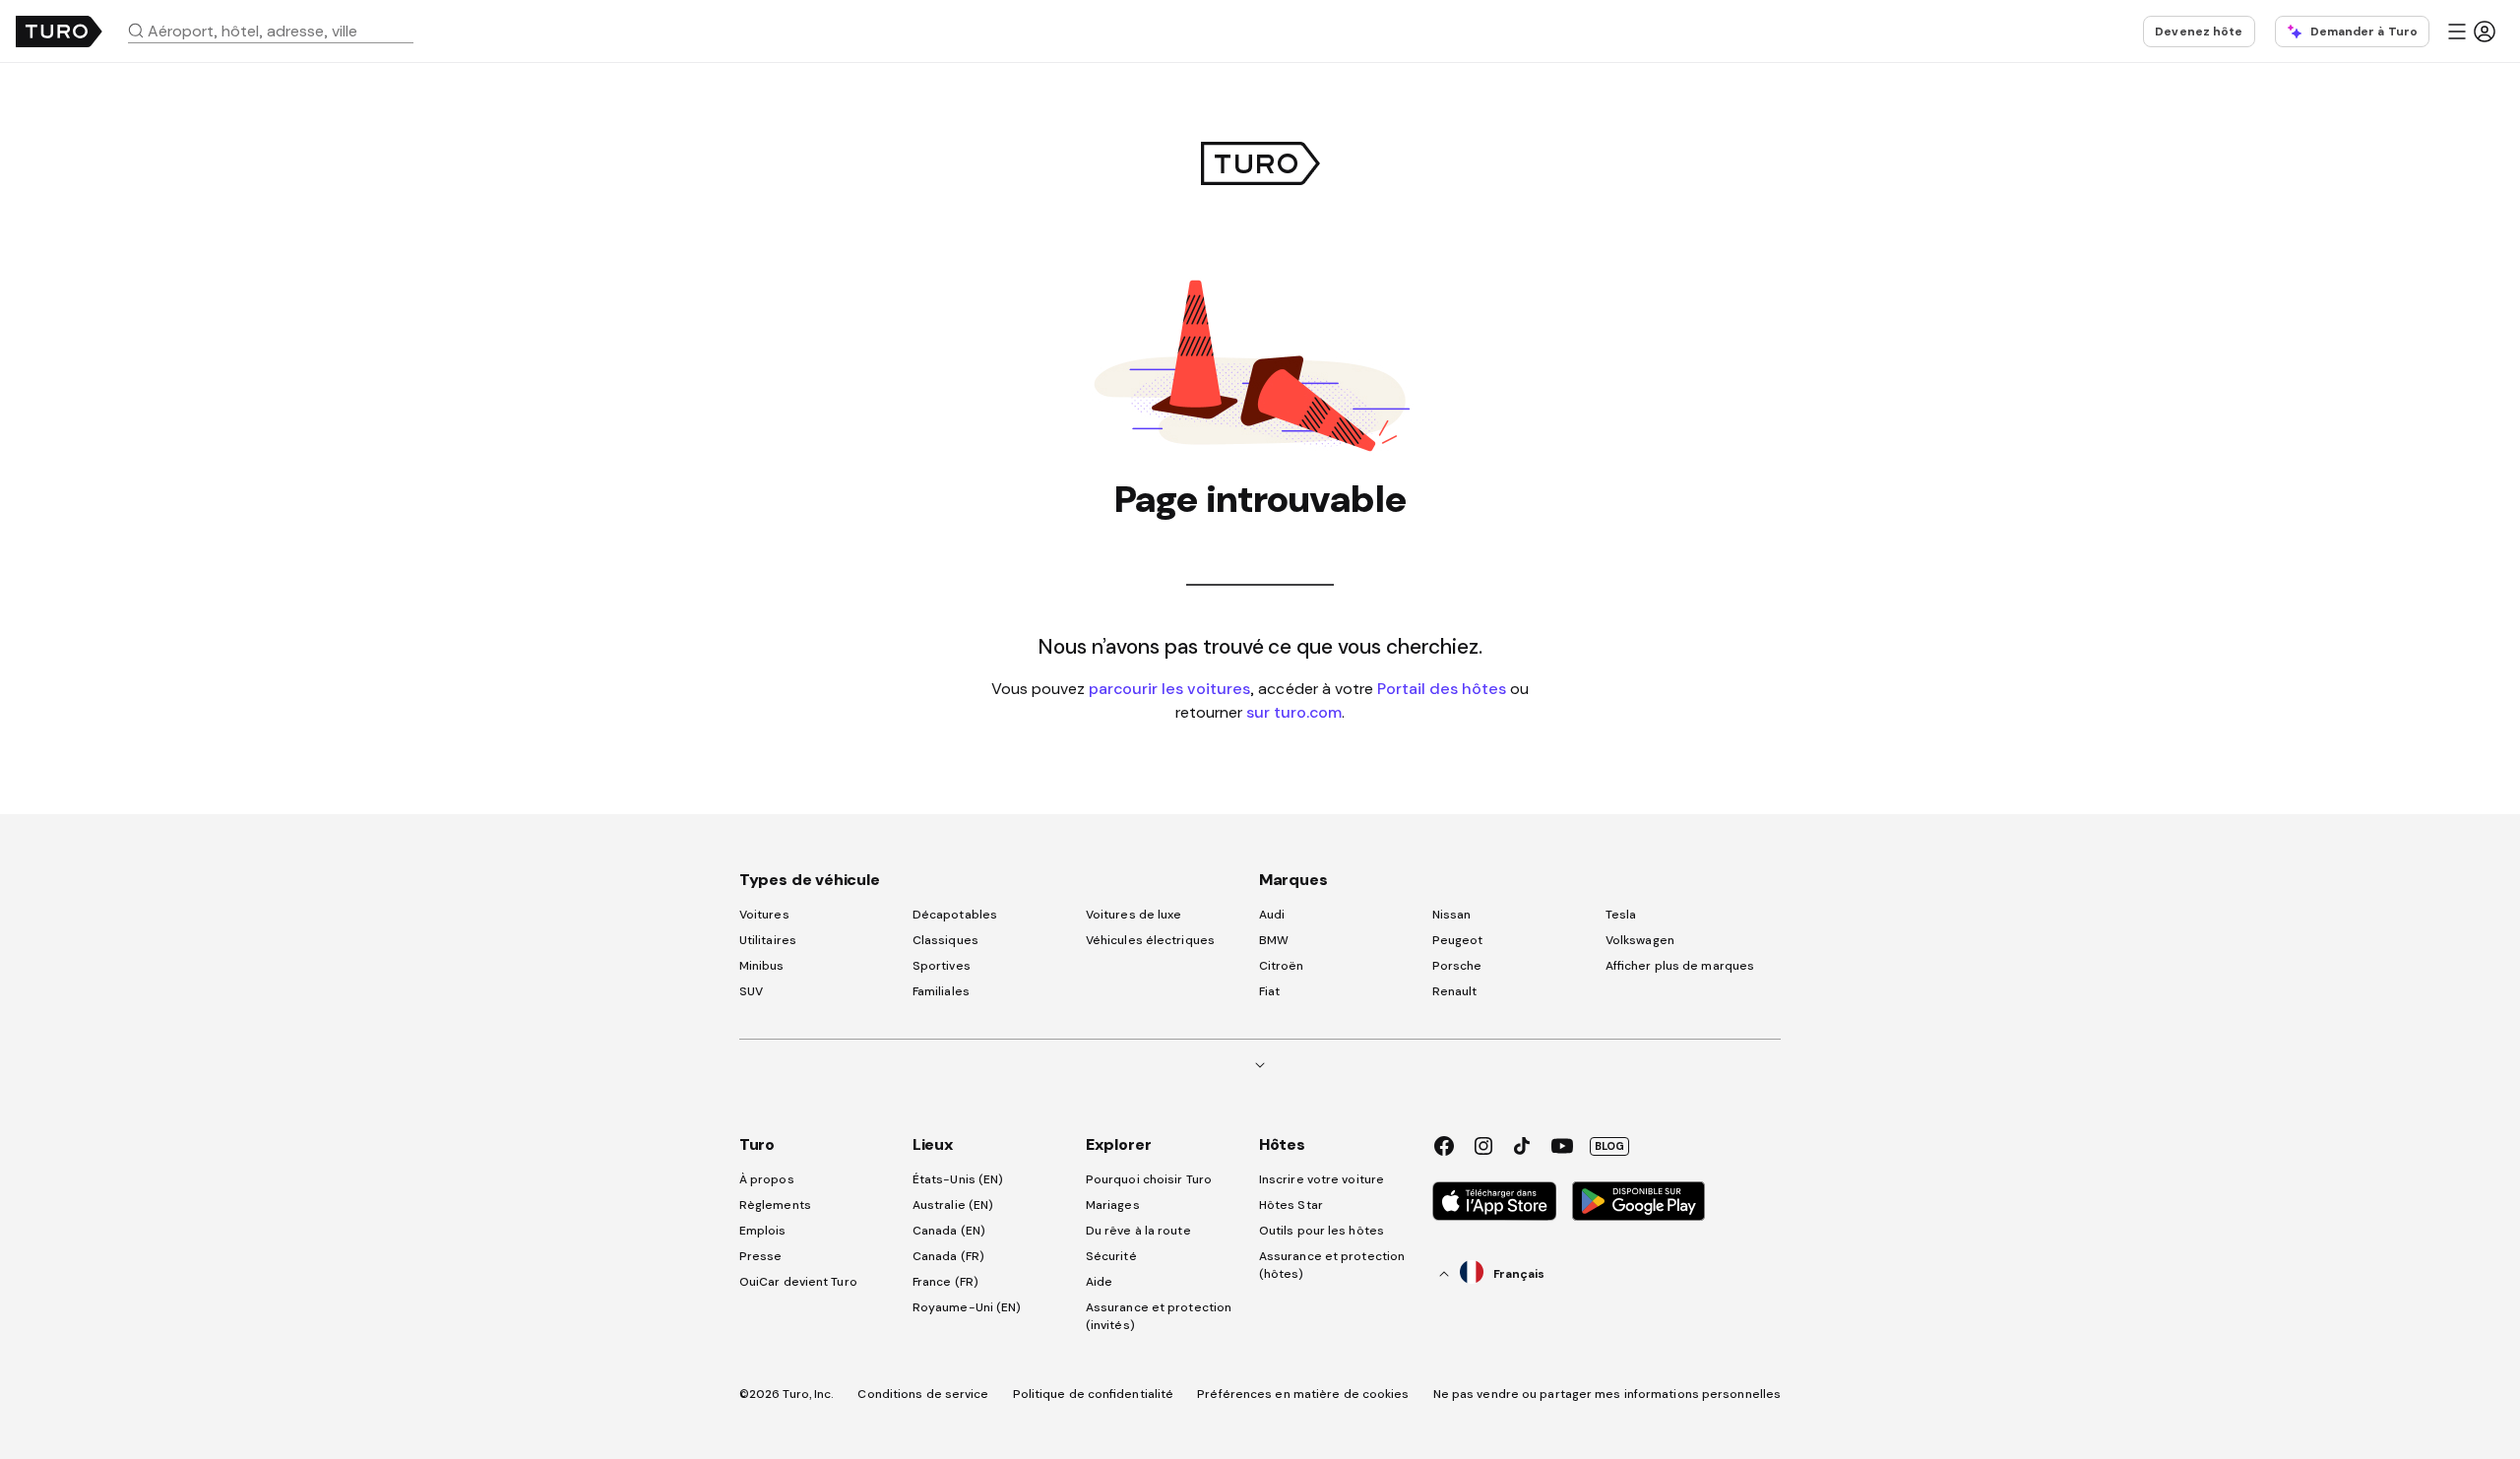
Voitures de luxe (1134, 915)
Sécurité (1111, 1256)
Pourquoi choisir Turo (1149, 1179)
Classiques (945, 940)
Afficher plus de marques (1680, 966)
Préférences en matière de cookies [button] (1303, 1394)
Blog (1609, 1146)
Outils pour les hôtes (1322, 1231)
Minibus (762, 966)
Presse (761, 1256)
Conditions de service (923, 1394)
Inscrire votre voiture (1322, 1179)
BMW (1274, 940)
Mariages (1113, 1205)
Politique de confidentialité (1094, 1394)
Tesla (1621, 915)
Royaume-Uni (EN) (967, 1307)
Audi (1272, 915)
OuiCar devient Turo (798, 1282)
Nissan (1452, 915)
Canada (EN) (949, 1231)
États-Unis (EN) (958, 1179)
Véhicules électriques (1150, 940)
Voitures (764, 915)
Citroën (1282, 966)
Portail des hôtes (1442, 688)
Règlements (775, 1205)
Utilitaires (768, 940)
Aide (1099, 1282)
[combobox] (279, 31)
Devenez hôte (2199, 32)
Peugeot (1458, 940)
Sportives (942, 966)
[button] (279, 31)
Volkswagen (1640, 940)
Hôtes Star (1292, 1205)
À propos (767, 1179)
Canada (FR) (948, 1256)
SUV (751, 991)
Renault (1455, 991)
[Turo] (59, 32)
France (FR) (945, 1282)
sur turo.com (1294, 712)
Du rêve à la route (1138, 1231)
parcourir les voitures (1169, 688)
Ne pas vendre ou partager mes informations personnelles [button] (1607, 1394)
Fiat (1269, 991)
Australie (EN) (953, 1205)
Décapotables (955, 915)
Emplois (763, 1231)
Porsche (1457, 966)
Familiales (941, 991)
